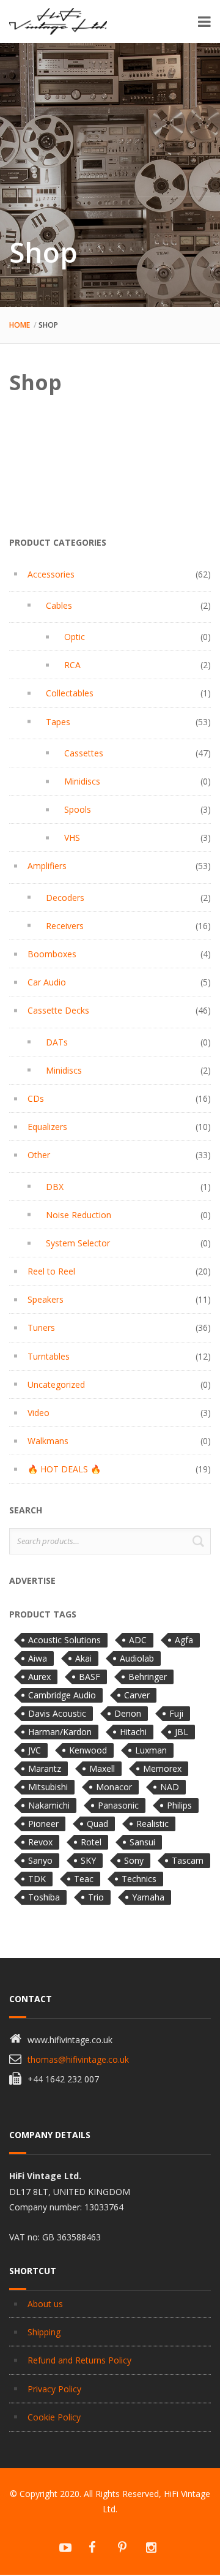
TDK (37, 1879)
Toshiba (44, 1897)
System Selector (78, 1243)
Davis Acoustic (57, 1713)
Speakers (46, 1299)
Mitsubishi (48, 1787)
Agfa (184, 1640)
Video (38, 1413)
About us (45, 2304)
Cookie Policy (54, 2417)
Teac (84, 1879)
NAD (170, 1787)
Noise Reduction (79, 1215)
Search (198, 1541)
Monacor (114, 1787)
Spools (78, 809)
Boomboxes (52, 954)
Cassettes (84, 753)
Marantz (45, 1768)
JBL (182, 1732)
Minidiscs (82, 781)
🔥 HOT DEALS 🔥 (64, 1469)
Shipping (44, 2332)
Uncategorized (56, 1384)
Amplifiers (47, 866)
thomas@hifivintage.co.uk (78, 2059)
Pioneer (43, 1824)
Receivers (65, 926)
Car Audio (47, 982)
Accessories (51, 574)
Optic (75, 637)
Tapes (58, 722)
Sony (134, 1860)
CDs (36, 1098)
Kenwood (88, 1750)
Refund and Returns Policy (79, 2360)
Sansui (142, 1842)
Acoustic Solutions (64, 1640)
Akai (83, 1658)
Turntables (49, 1356)
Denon (128, 1713)
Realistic (152, 1824)
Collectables (70, 693)
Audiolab (137, 1658)
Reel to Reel (51, 1271)
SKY (88, 1860)
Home (20, 325)
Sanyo (40, 1860)
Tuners (41, 1328)
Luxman (151, 1750)
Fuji (176, 1713)
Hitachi (133, 1732)
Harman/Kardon (60, 1732)
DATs (57, 1042)
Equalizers (47, 1127)
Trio (96, 1897)
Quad (97, 1824)
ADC (138, 1640)
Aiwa (38, 1658)
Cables (59, 605)
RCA (72, 665)
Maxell (102, 1768)
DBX (55, 1187)
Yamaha (148, 1897)
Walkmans (48, 1441)
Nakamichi (49, 1805)
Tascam (188, 1860)
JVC (35, 1750)
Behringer (148, 1677)
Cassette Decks (58, 1010)
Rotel (91, 1842)
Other (39, 1155)
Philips (179, 1805)
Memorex (162, 1768)
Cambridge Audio (62, 1695)
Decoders (65, 898)
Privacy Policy (54, 2389)
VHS (72, 838)
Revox (40, 1842)
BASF (90, 1677)
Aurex (39, 1677)
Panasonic (118, 1805)
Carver (137, 1695)
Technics (139, 1879)
